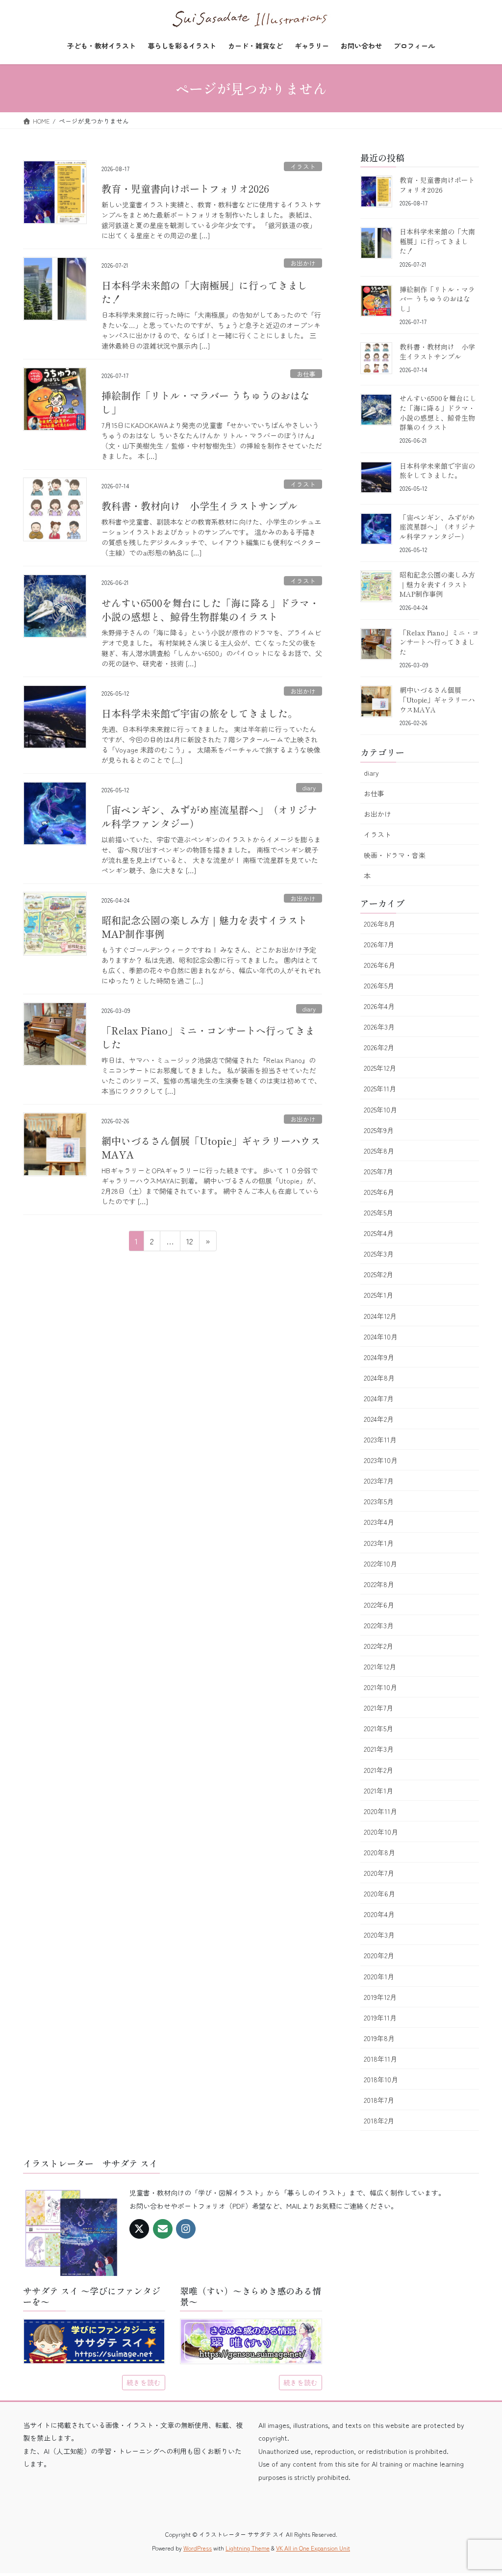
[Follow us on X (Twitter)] (139, 2229)
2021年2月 (378, 1770)
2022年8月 (379, 1584)
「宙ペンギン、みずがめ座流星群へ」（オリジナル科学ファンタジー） (209, 817)
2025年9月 (379, 1130)
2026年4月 (379, 1006)
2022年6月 (379, 1605)
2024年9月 (379, 1357)
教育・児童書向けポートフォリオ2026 (185, 189)
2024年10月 (381, 1337)
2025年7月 (378, 1171)
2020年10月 (381, 1832)
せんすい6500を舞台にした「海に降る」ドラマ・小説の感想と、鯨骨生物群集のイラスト (210, 610)
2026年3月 (379, 1027)
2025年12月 (380, 1068)
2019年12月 (380, 1997)
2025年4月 (379, 1233)
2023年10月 (381, 1460)
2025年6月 (379, 1192)
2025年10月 (380, 1110)
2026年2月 (379, 1047)
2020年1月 (379, 1976)
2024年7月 (379, 1398)
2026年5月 (379, 985)
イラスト (303, 166)
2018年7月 (379, 2100)
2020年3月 (379, 1935)
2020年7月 (379, 1873)
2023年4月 (379, 1522)
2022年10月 (380, 1564)
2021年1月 (378, 1791)
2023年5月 (379, 1501)
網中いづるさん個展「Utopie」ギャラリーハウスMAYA (211, 1148)
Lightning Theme (248, 2548)
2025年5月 (378, 1212)
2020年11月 (380, 1811)
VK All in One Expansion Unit (313, 2548)
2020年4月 (379, 1914)
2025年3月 (379, 1254)
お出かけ (303, 263)
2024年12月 (380, 1316)
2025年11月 (380, 1088)
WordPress (198, 2548)
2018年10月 (381, 2079)
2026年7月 (379, 944)
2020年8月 (379, 1852)
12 (190, 1243)
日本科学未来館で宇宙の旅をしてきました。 (200, 713)
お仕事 (306, 374)
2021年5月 (378, 1728)
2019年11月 (380, 2018)
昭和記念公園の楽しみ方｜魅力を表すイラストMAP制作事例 (204, 927)
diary (309, 788)
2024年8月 (379, 1378)
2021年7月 (378, 1708)
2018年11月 (380, 2059)
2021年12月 (380, 1667)
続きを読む (144, 2382)
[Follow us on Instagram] (186, 2229)
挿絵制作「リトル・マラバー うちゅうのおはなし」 (206, 402)
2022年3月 (379, 1625)
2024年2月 (379, 1419)
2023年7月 (379, 1481)
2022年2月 (378, 1646)
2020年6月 (379, 1894)
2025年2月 (378, 1274)
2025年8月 (379, 1151)
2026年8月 (379, 924)
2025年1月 (378, 1295)
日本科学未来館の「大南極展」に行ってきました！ (204, 292)
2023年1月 (379, 1543)
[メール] (163, 2229)
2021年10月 (380, 1687)
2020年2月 (379, 1955)
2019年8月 (379, 2038)
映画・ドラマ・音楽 (395, 855)
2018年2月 (379, 2121)
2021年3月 (379, 1749)
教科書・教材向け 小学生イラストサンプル (200, 506)
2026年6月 (379, 965)
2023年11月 (380, 1440)
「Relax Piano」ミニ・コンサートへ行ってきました (208, 1037)
